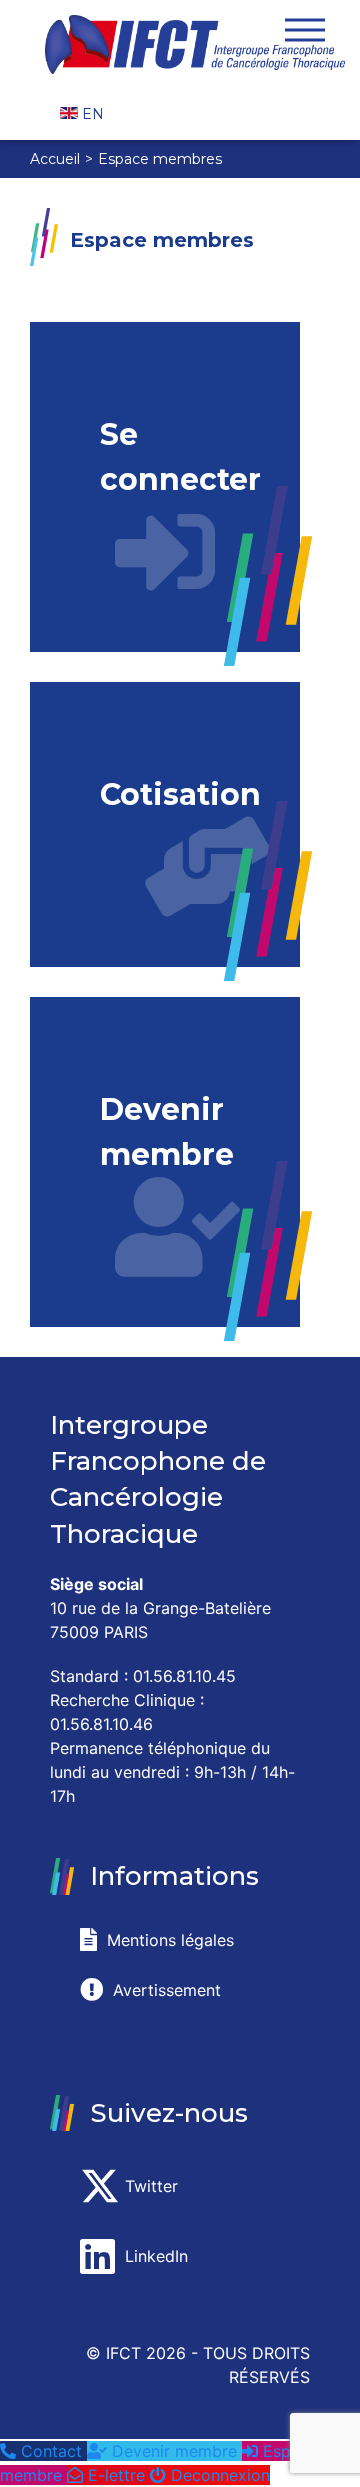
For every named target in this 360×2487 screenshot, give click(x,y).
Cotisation (180, 794)
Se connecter (180, 457)
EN (91, 114)
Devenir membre (167, 1132)
